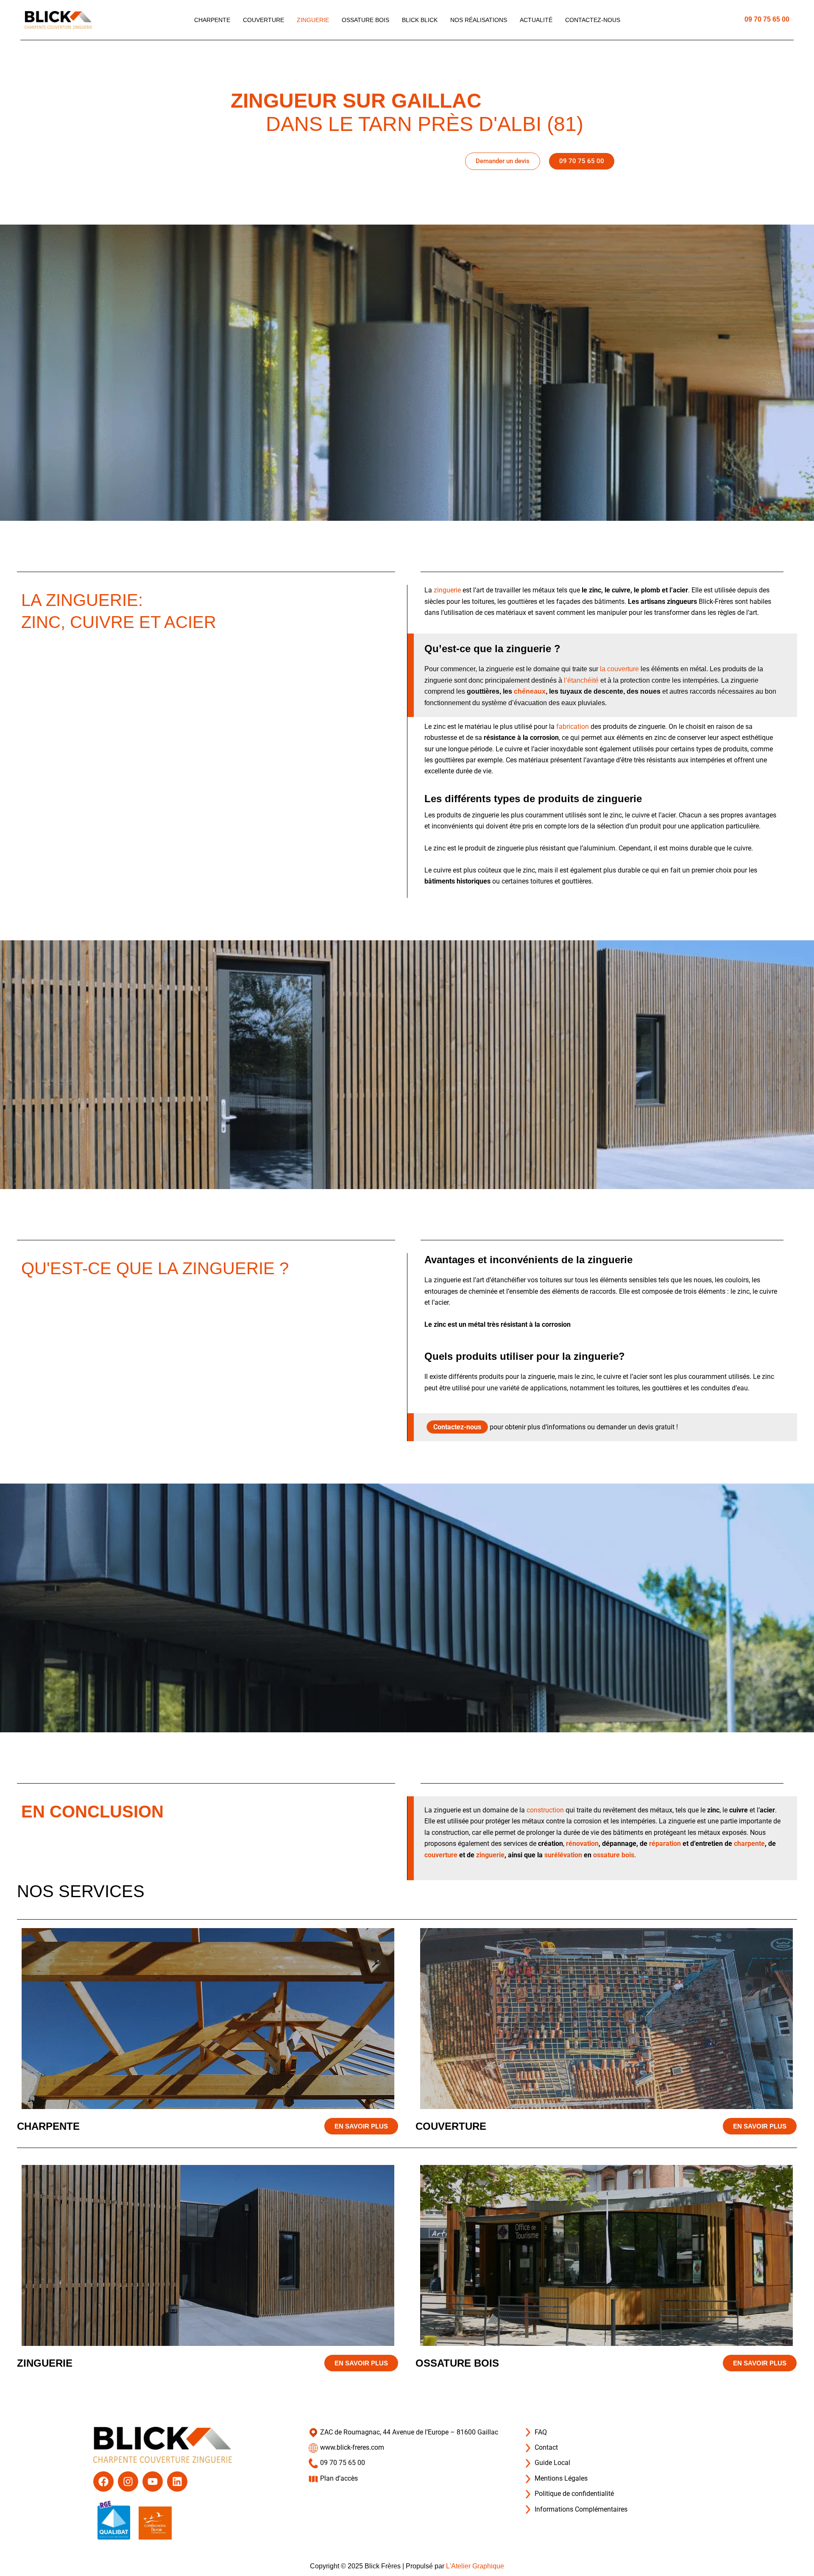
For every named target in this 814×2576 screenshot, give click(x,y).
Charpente (212, 20)
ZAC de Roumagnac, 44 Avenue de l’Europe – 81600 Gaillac (408, 2432)
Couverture (263, 20)
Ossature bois (365, 20)
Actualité (536, 20)
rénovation (582, 1844)
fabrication (573, 727)
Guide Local (552, 2463)
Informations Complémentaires (580, 2509)
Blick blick (420, 20)
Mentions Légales (560, 2478)
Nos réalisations (479, 20)
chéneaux (530, 691)
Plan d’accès (338, 2478)
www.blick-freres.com (351, 2447)
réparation (665, 1844)
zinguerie (447, 590)
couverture (441, 1855)
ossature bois (614, 1855)
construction (545, 1810)
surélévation (563, 1855)
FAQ (540, 2432)
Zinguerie (313, 20)
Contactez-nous (593, 20)
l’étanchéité (581, 680)
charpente (749, 1844)
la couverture (619, 669)
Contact (545, 2447)
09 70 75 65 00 (767, 19)
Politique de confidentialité (573, 2494)
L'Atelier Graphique (475, 2566)
